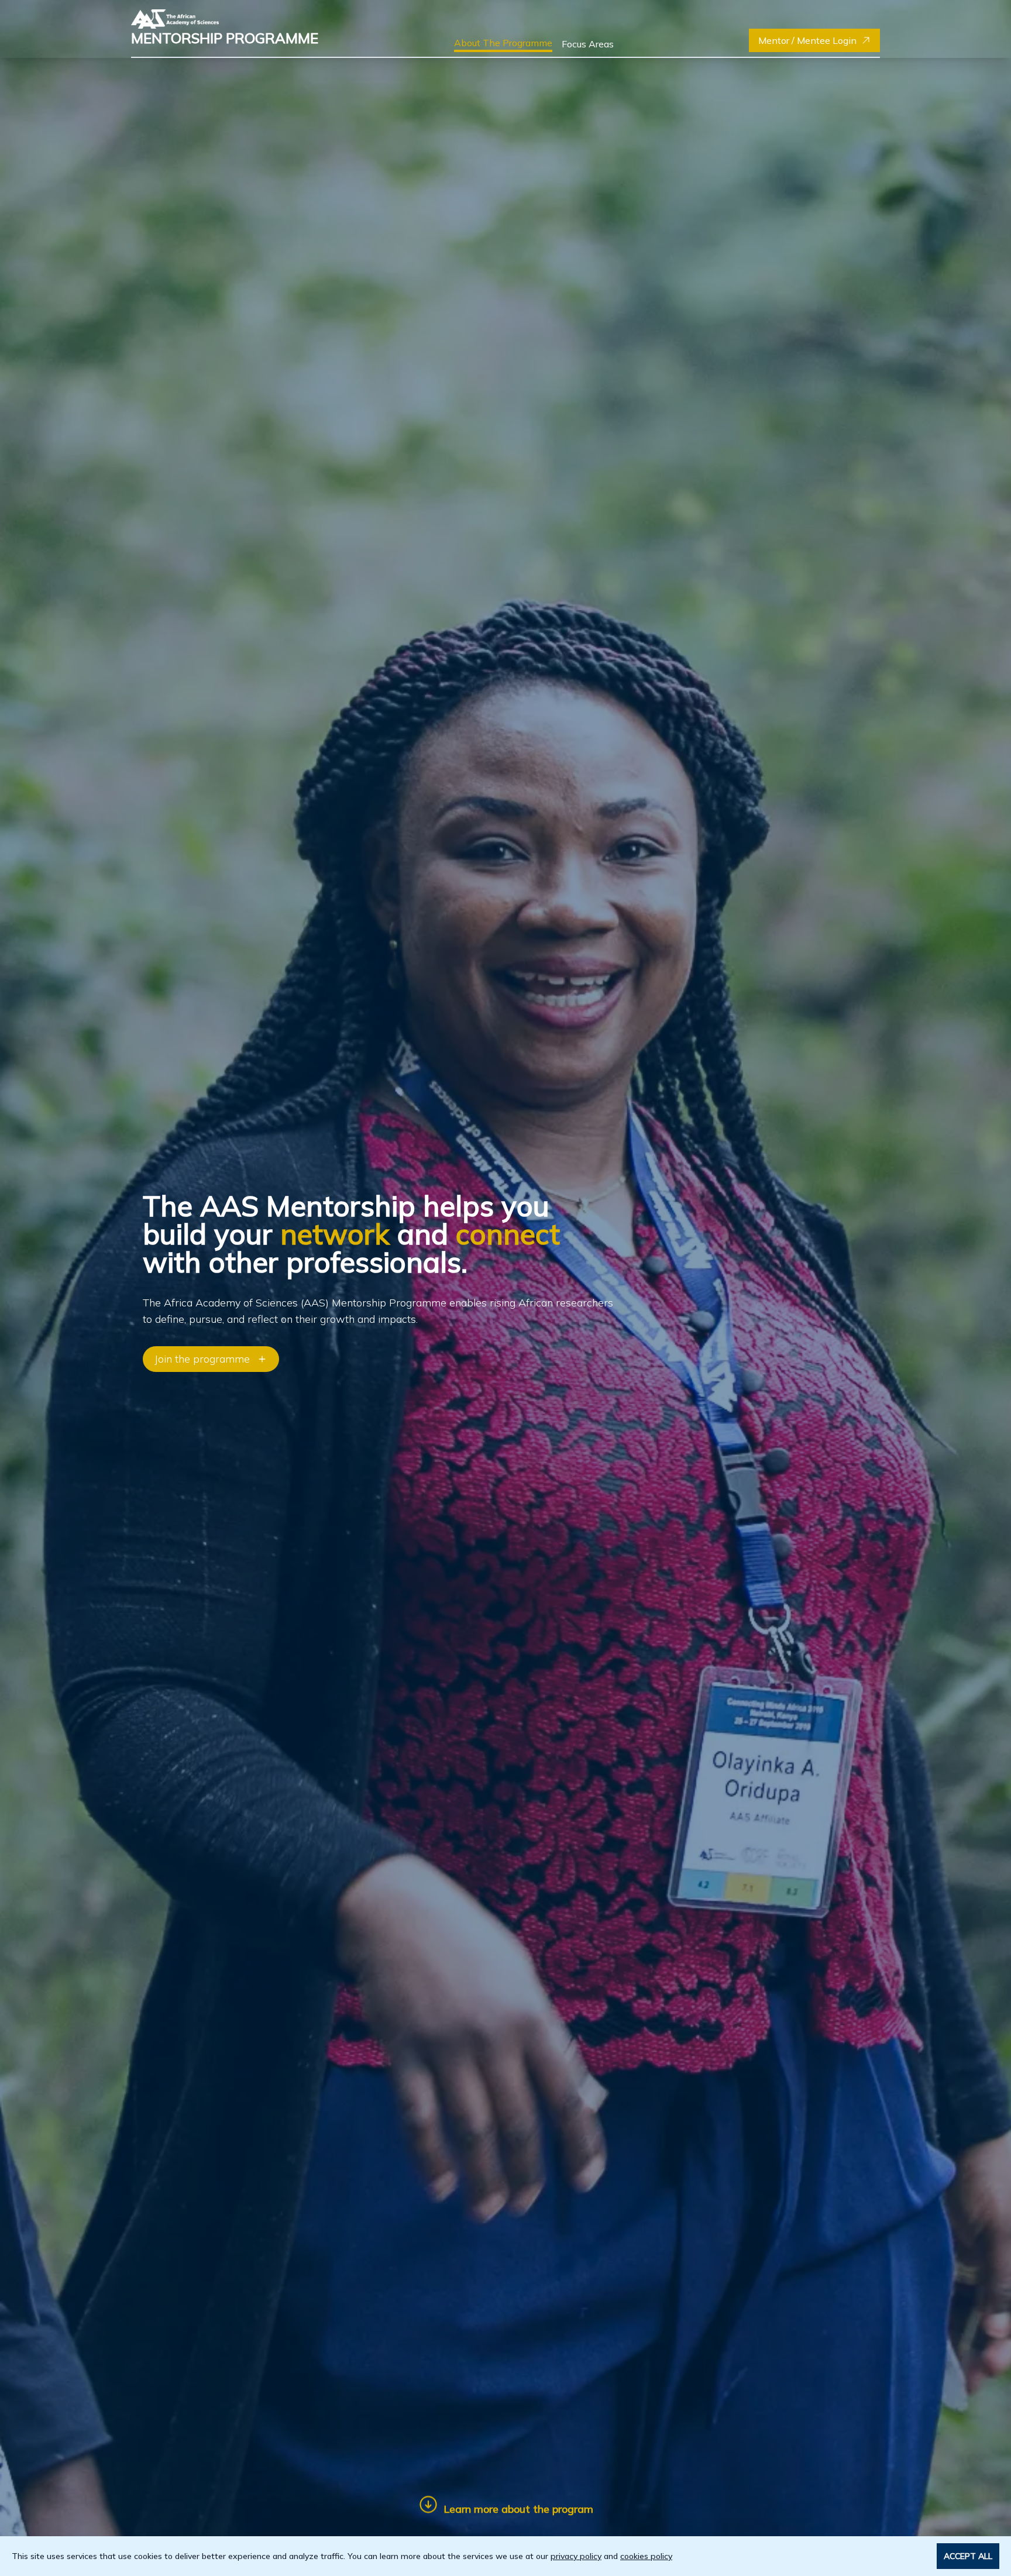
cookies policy (646, 2556)
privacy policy (576, 2556)
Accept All (968, 2556)
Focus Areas (588, 44)
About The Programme (503, 43)
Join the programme (202, 1359)
